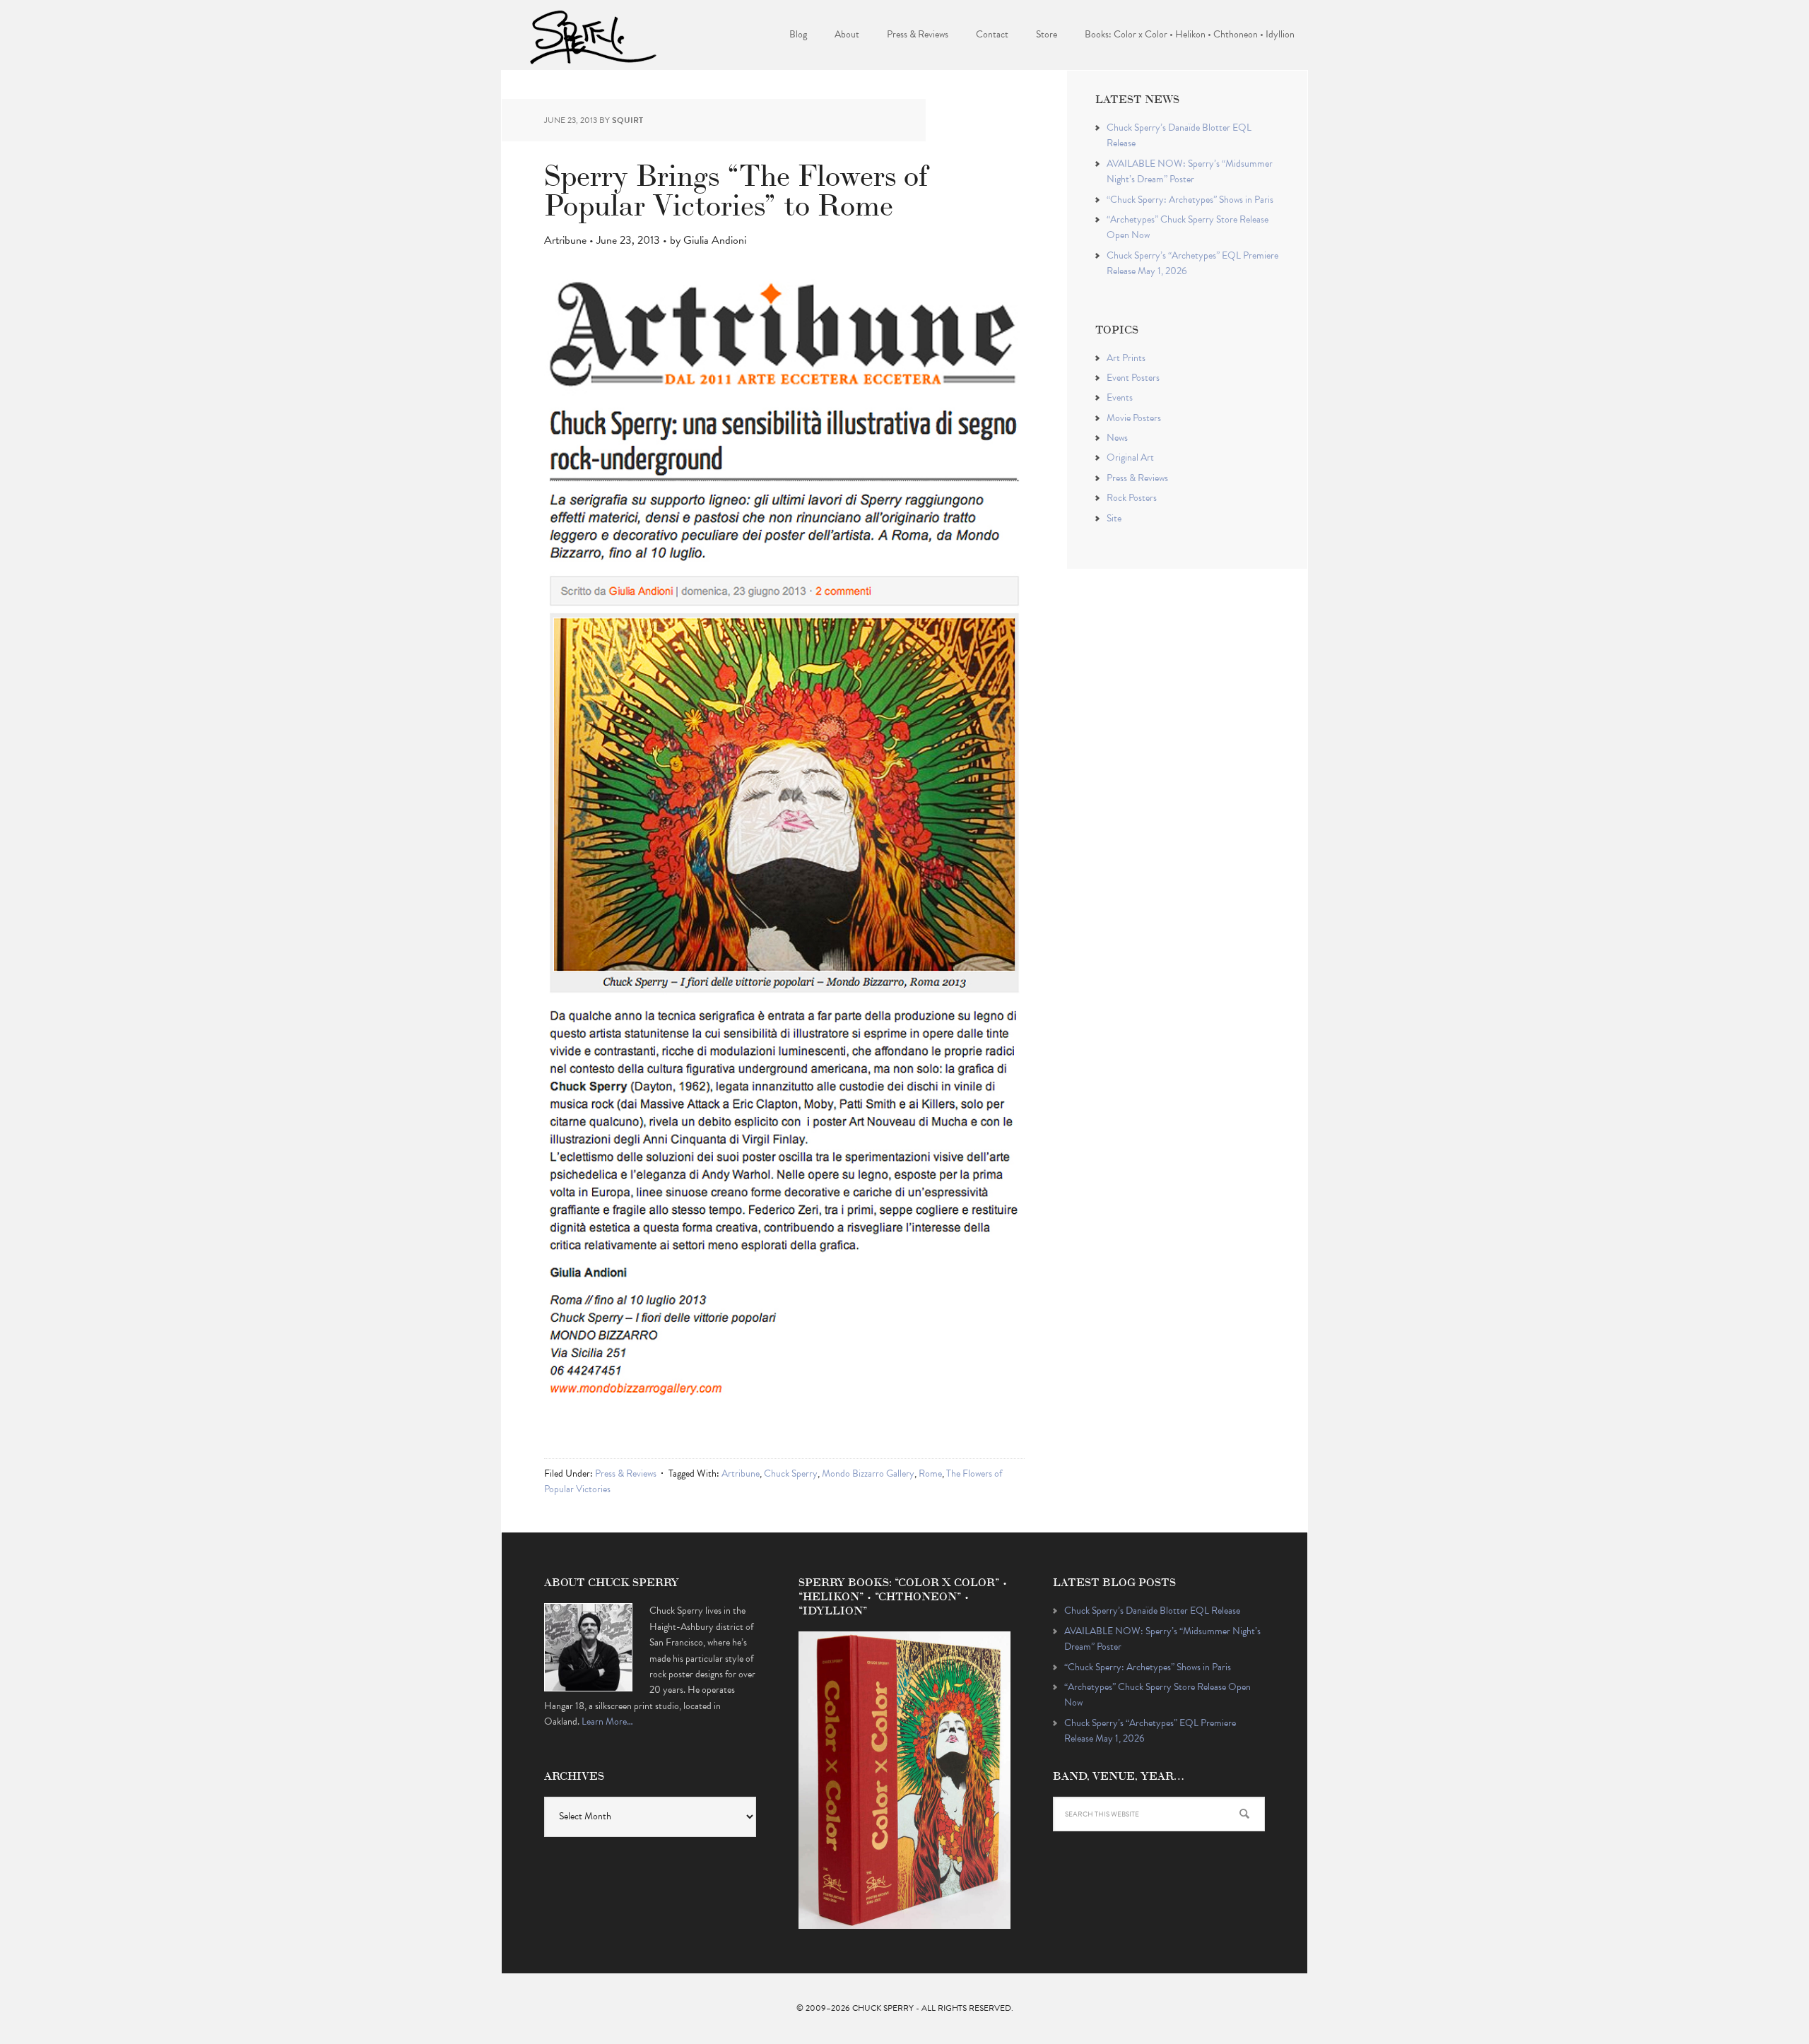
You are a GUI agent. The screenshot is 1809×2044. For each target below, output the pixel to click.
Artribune (741, 1473)
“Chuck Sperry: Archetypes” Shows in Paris (1190, 200)
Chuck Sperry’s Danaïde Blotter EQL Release (1152, 1611)
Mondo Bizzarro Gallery (868, 1473)
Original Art (1130, 457)
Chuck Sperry (594, 35)
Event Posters (1133, 378)
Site (1114, 518)
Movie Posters (1134, 418)
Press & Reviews (626, 1473)
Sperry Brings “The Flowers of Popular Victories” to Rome (736, 188)
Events (1120, 397)
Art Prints (1126, 358)
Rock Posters (1132, 498)
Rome (930, 1473)
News (1117, 438)
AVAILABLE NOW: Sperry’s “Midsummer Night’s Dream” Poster (1190, 171)
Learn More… (607, 1721)
